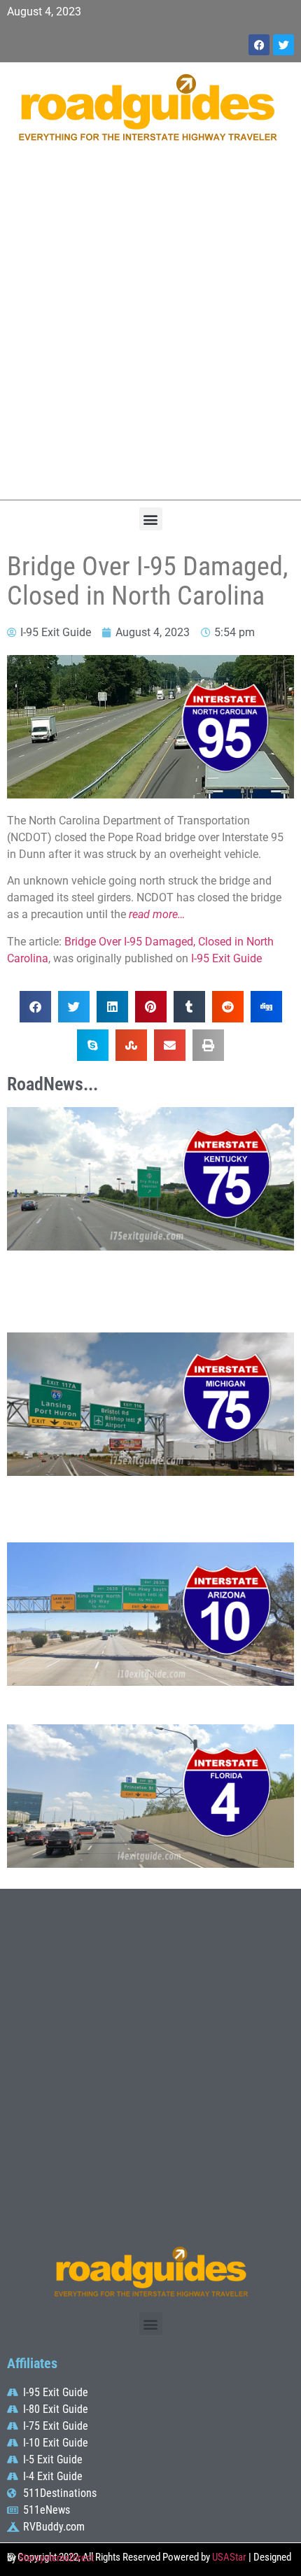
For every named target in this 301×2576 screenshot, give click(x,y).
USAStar (229, 2557)
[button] (151, 519)
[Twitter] (283, 45)
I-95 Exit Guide (226, 958)
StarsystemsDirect (56, 2558)
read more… (157, 914)
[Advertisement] (150, 328)
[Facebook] (259, 45)
